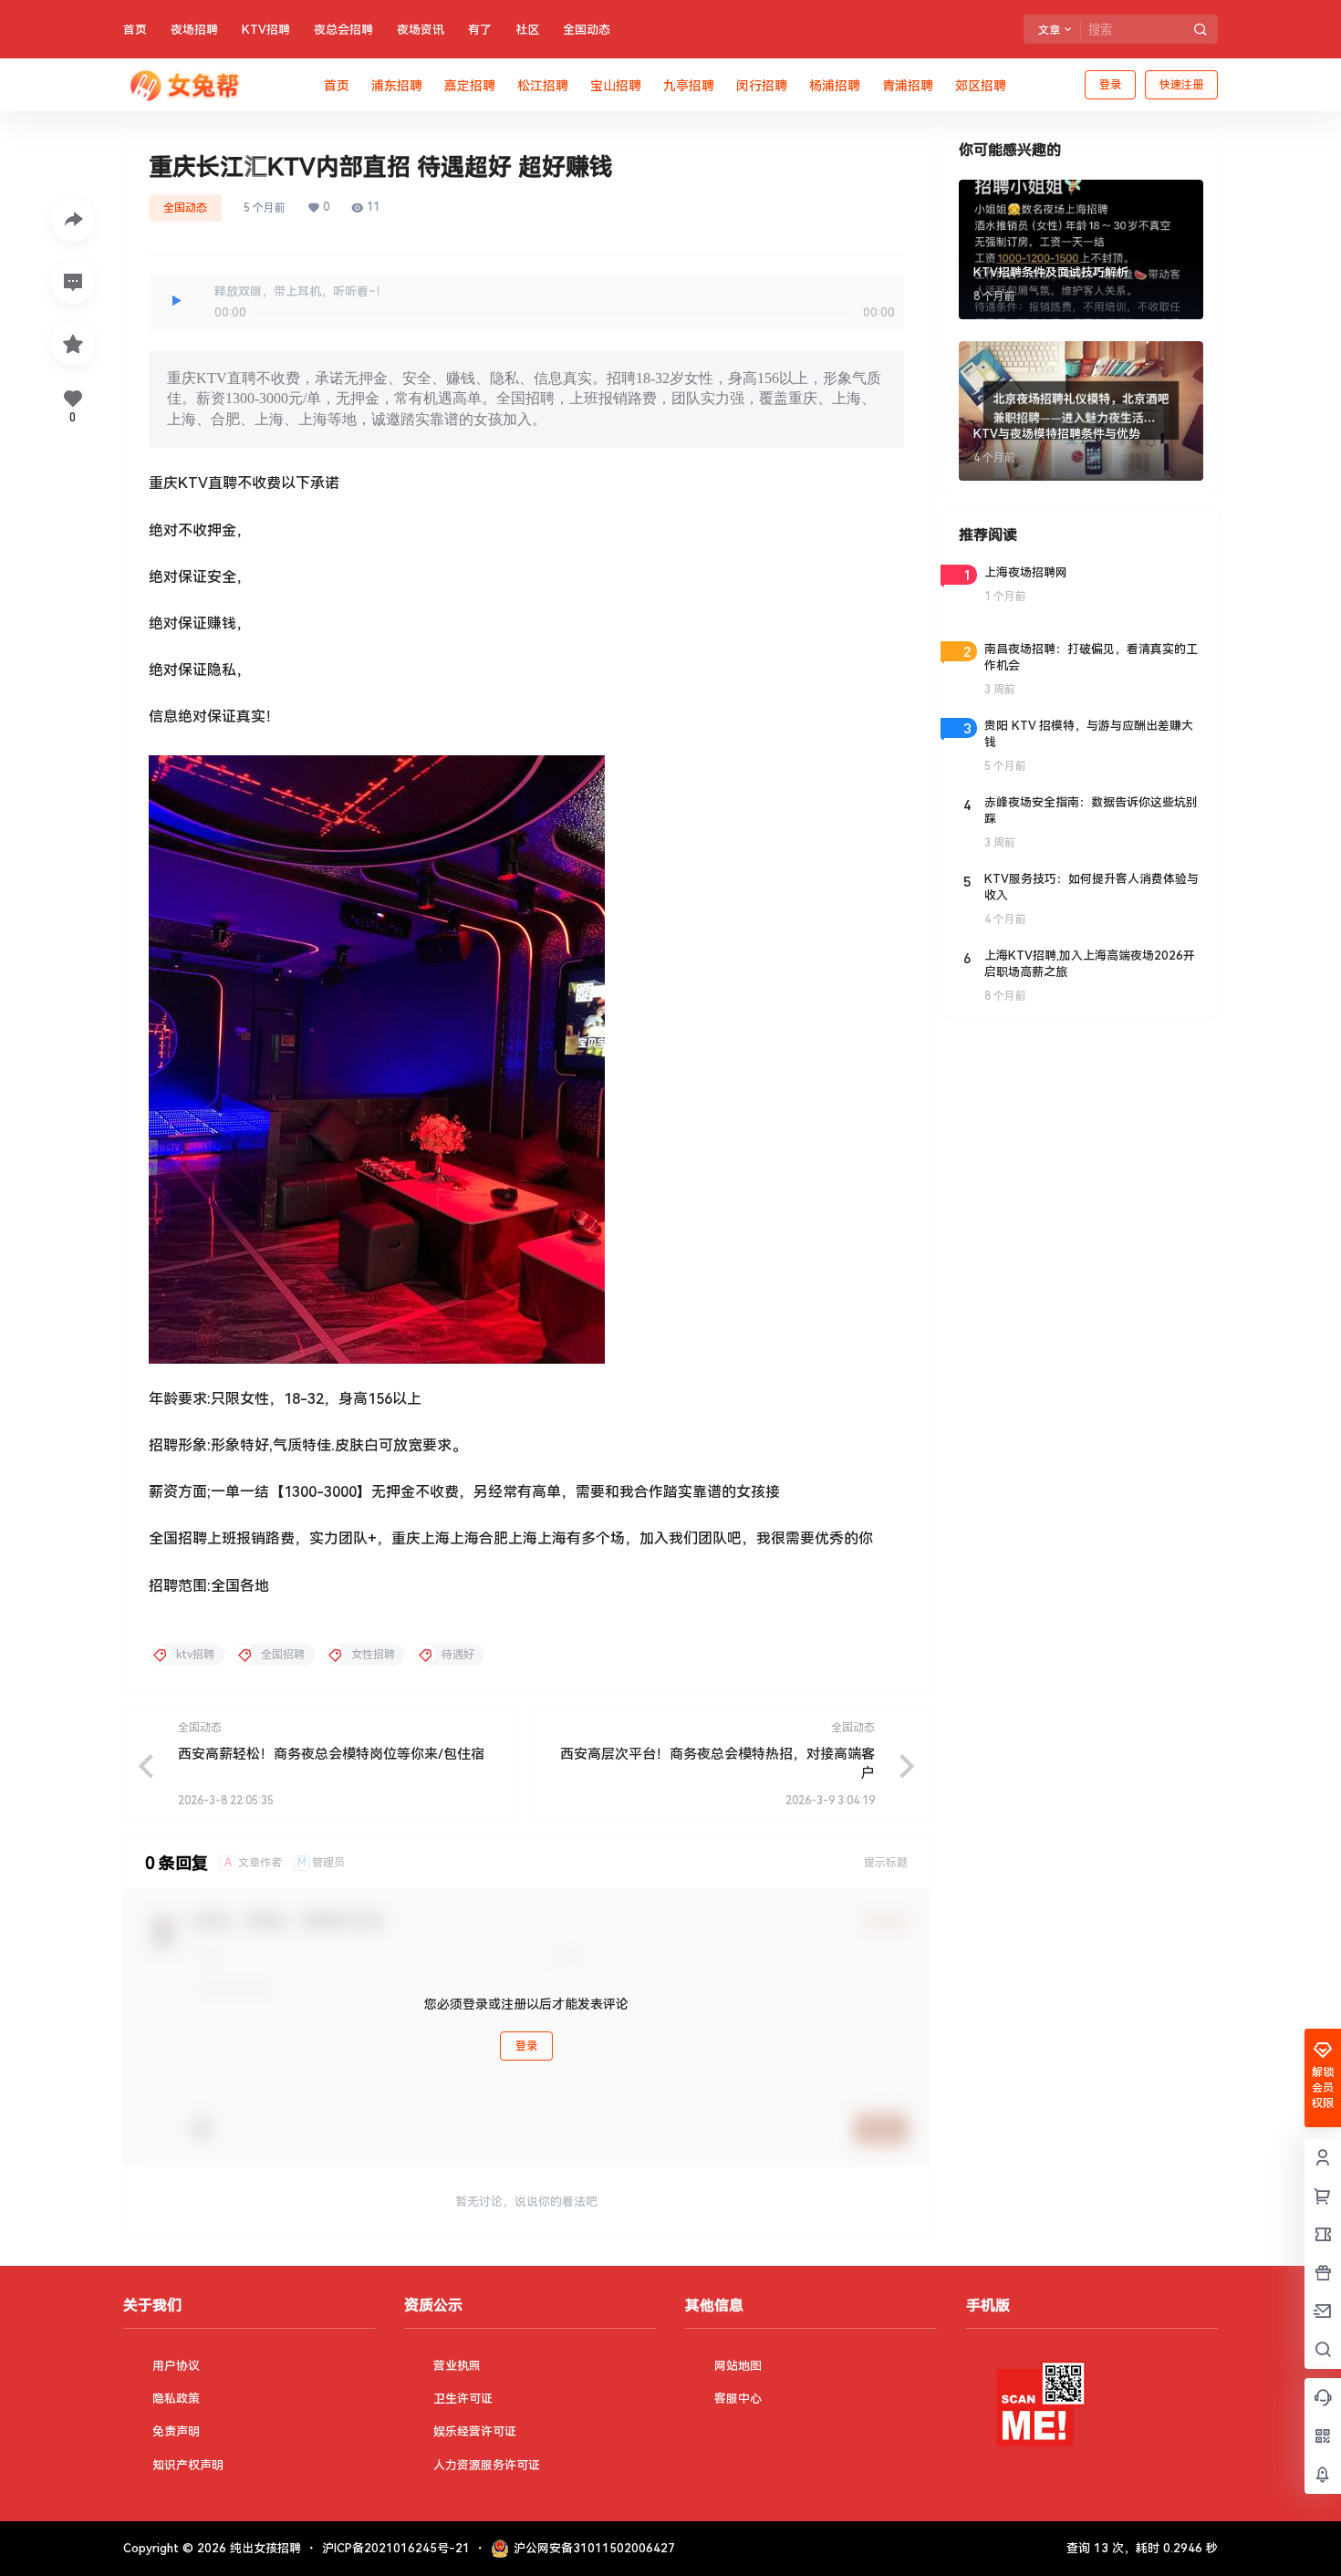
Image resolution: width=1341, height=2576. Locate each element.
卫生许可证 (463, 2399)
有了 (480, 30)
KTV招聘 (266, 30)
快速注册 (1181, 85)
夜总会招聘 (343, 30)
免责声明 (176, 2431)
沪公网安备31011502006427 (594, 2548)
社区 (527, 30)
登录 (1110, 85)
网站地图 (738, 2366)
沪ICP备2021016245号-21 (396, 2548)
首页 (135, 30)
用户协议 (176, 2366)
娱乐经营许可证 (475, 2431)
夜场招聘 (194, 30)
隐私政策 (176, 2399)
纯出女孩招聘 (264, 2548)
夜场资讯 (421, 30)
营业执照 (457, 2366)
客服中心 (738, 2399)
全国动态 (587, 30)
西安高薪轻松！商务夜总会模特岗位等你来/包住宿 (331, 1754)
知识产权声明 (188, 2465)
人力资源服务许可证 (487, 2465)
